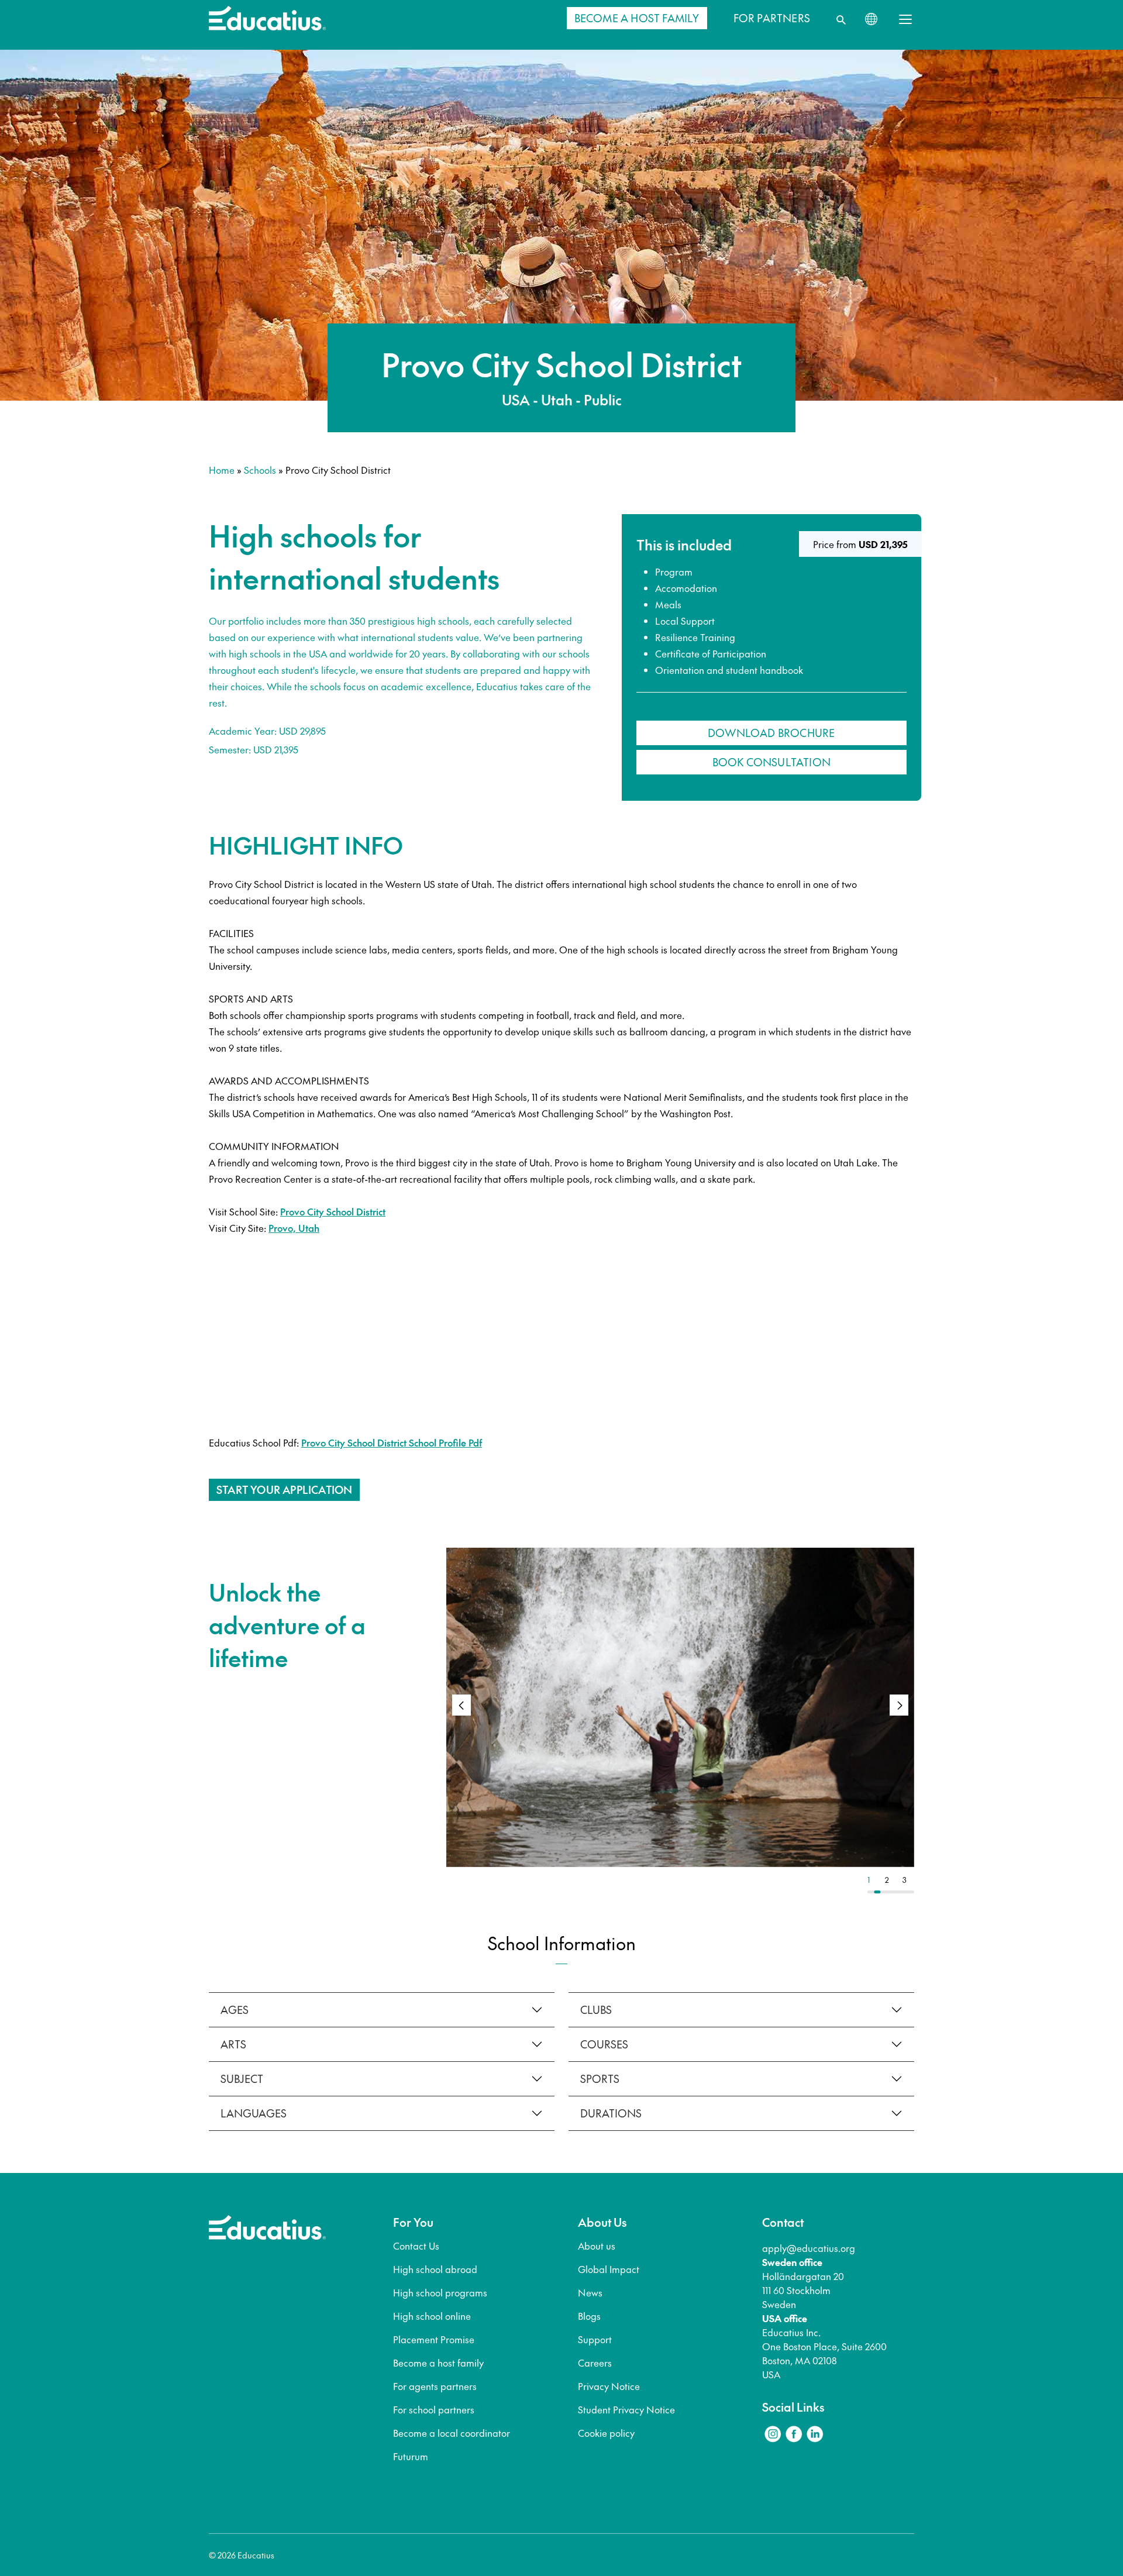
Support (595, 2339)
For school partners (434, 2409)
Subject (242, 2079)
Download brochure (771, 733)
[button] (899, 1705)
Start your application (284, 1490)
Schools (260, 470)
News (590, 2292)
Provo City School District (333, 1211)
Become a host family (438, 2363)
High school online (432, 2316)
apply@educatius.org (809, 2248)
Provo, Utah (294, 1228)
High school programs (440, 2292)
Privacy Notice (609, 2386)
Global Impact (609, 2269)
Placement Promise (434, 2339)
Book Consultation (771, 762)
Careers (595, 2363)
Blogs (589, 2316)
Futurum (411, 2456)
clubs (596, 2010)
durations (611, 2113)
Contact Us (416, 2246)
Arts (233, 2044)
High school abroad (435, 2269)
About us (597, 2246)
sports (600, 2079)
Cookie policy (606, 2433)
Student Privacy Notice (626, 2409)
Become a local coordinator (452, 2433)
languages (254, 2113)
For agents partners (435, 2386)
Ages (235, 2010)
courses (604, 2044)
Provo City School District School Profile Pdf (392, 1442)
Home (222, 470)
